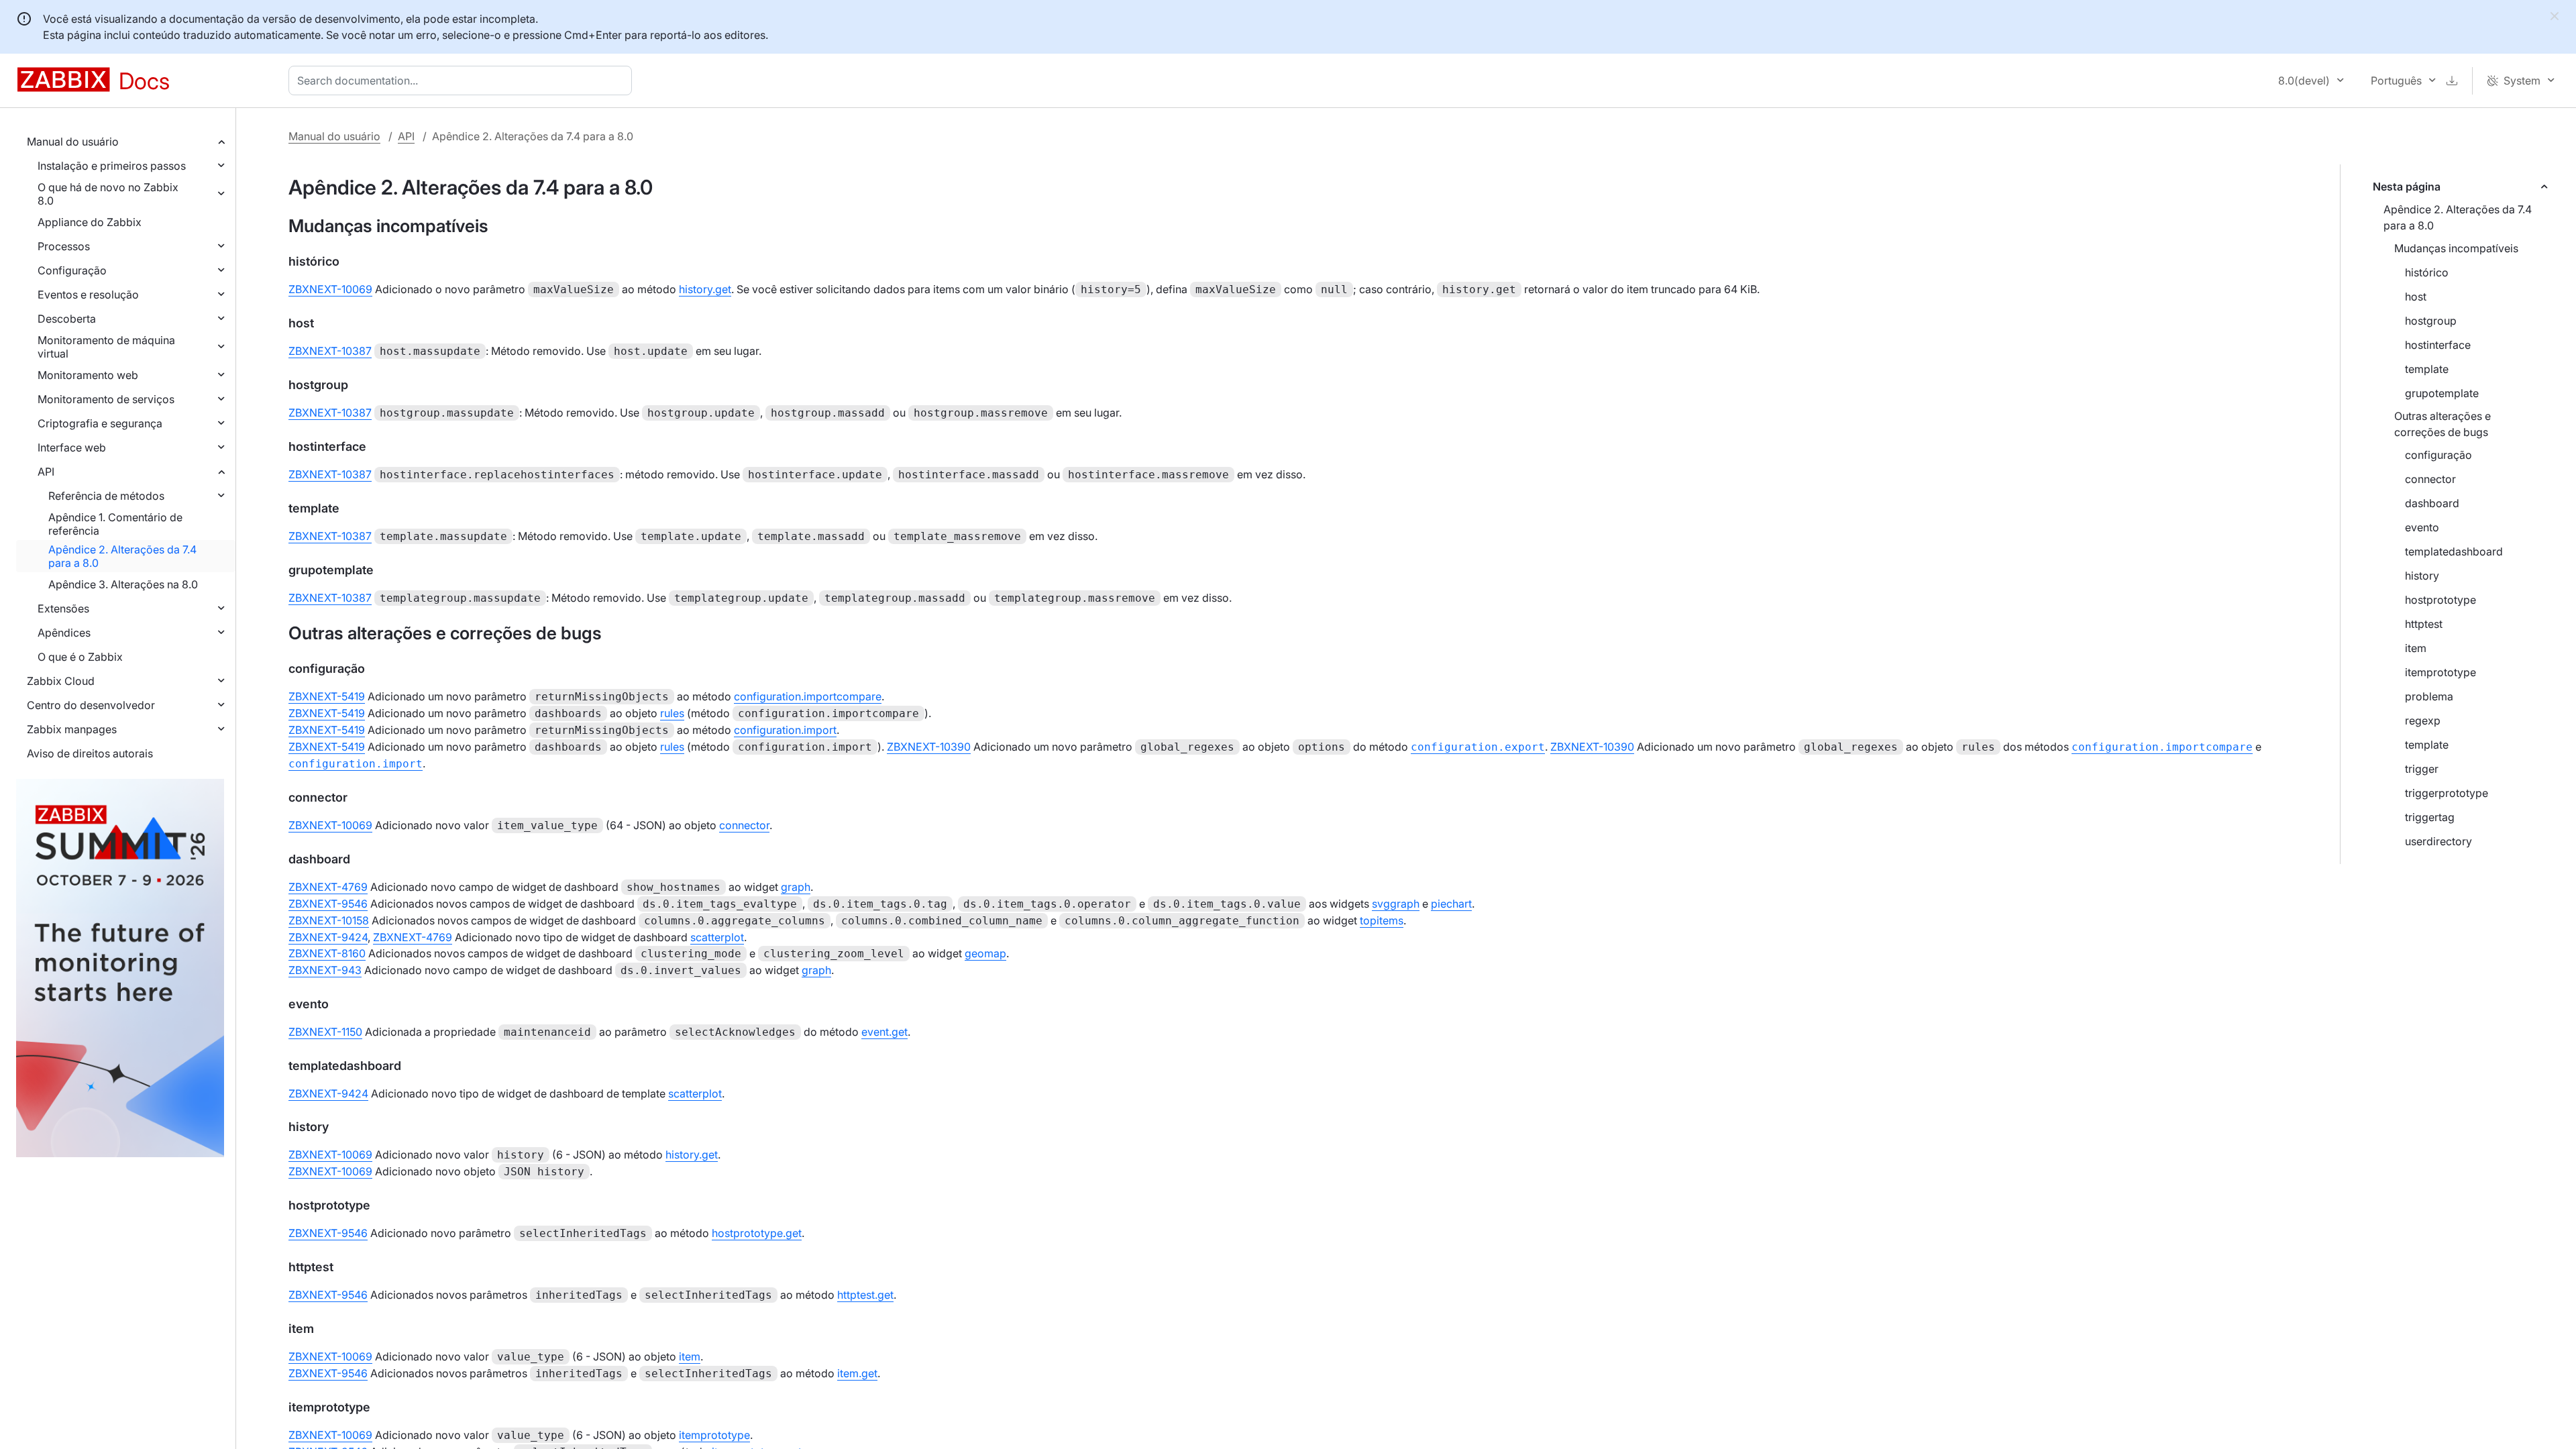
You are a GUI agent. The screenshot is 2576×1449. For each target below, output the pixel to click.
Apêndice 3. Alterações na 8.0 (123, 584)
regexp (2423, 720)
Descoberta (67, 319)
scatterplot (717, 937)
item (2416, 648)
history (2422, 576)
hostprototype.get (757, 1233)
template (2427, 369)
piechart (1451, 904)
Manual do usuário (73, 142)
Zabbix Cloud (61, 681)
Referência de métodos (106, 496)
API (46, 472)
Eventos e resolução (88, 294)
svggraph (1396, 904)
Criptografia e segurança (100, 423)
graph (796, 887)
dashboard (2432, 503)
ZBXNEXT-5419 (327, 696)
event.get (884, 1032)
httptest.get (865, 1295)
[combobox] (463, 80)
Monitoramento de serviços (106, 399)
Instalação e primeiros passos (112, 166)
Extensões (63, 608)
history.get (705, 289)
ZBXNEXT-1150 (325, 1032)
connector (2430, 479)
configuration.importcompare (808, 696)
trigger (2422, 769)
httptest (2424, 624)
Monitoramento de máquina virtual (106, 347)
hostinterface (2438, 345)
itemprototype (2440, 672)
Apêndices (64, 633)
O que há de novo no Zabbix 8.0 (108, 194)
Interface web (72, 447)
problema (2429, 696)
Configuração (72, 270)
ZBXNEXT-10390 (929, 747)
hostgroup (2431, 321)
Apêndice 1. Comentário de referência (115, 524)
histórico (2427, 272)
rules (672, 713)
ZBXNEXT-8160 (327, 953)
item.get (857, 1373)
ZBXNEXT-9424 (328, 937)
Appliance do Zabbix (90, 222)
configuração (2438, 455)
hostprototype (2440, 600)
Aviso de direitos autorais (90, 753)
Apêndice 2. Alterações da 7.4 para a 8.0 (122, 556)
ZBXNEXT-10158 (329, 920)
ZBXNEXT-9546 (328, 904)
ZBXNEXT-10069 (330, 289)
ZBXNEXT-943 (325, 970)
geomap (985, 953)
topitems (1382, 920)
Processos (64, 246)
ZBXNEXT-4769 (328, 887)
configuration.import (785, 730)
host (2416, 297)
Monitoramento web (88, 375)
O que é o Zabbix (80, 657)
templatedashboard (2454, 551)
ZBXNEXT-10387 (330, 351)
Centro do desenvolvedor (91, 705)
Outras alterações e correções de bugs (2443, 424)
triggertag (2430, 817)
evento (2422, 527)
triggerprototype (2447, 793)
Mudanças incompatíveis (2456, 248)
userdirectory (2438, 841)
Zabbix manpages (72, 729)
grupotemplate (2442, 393)
